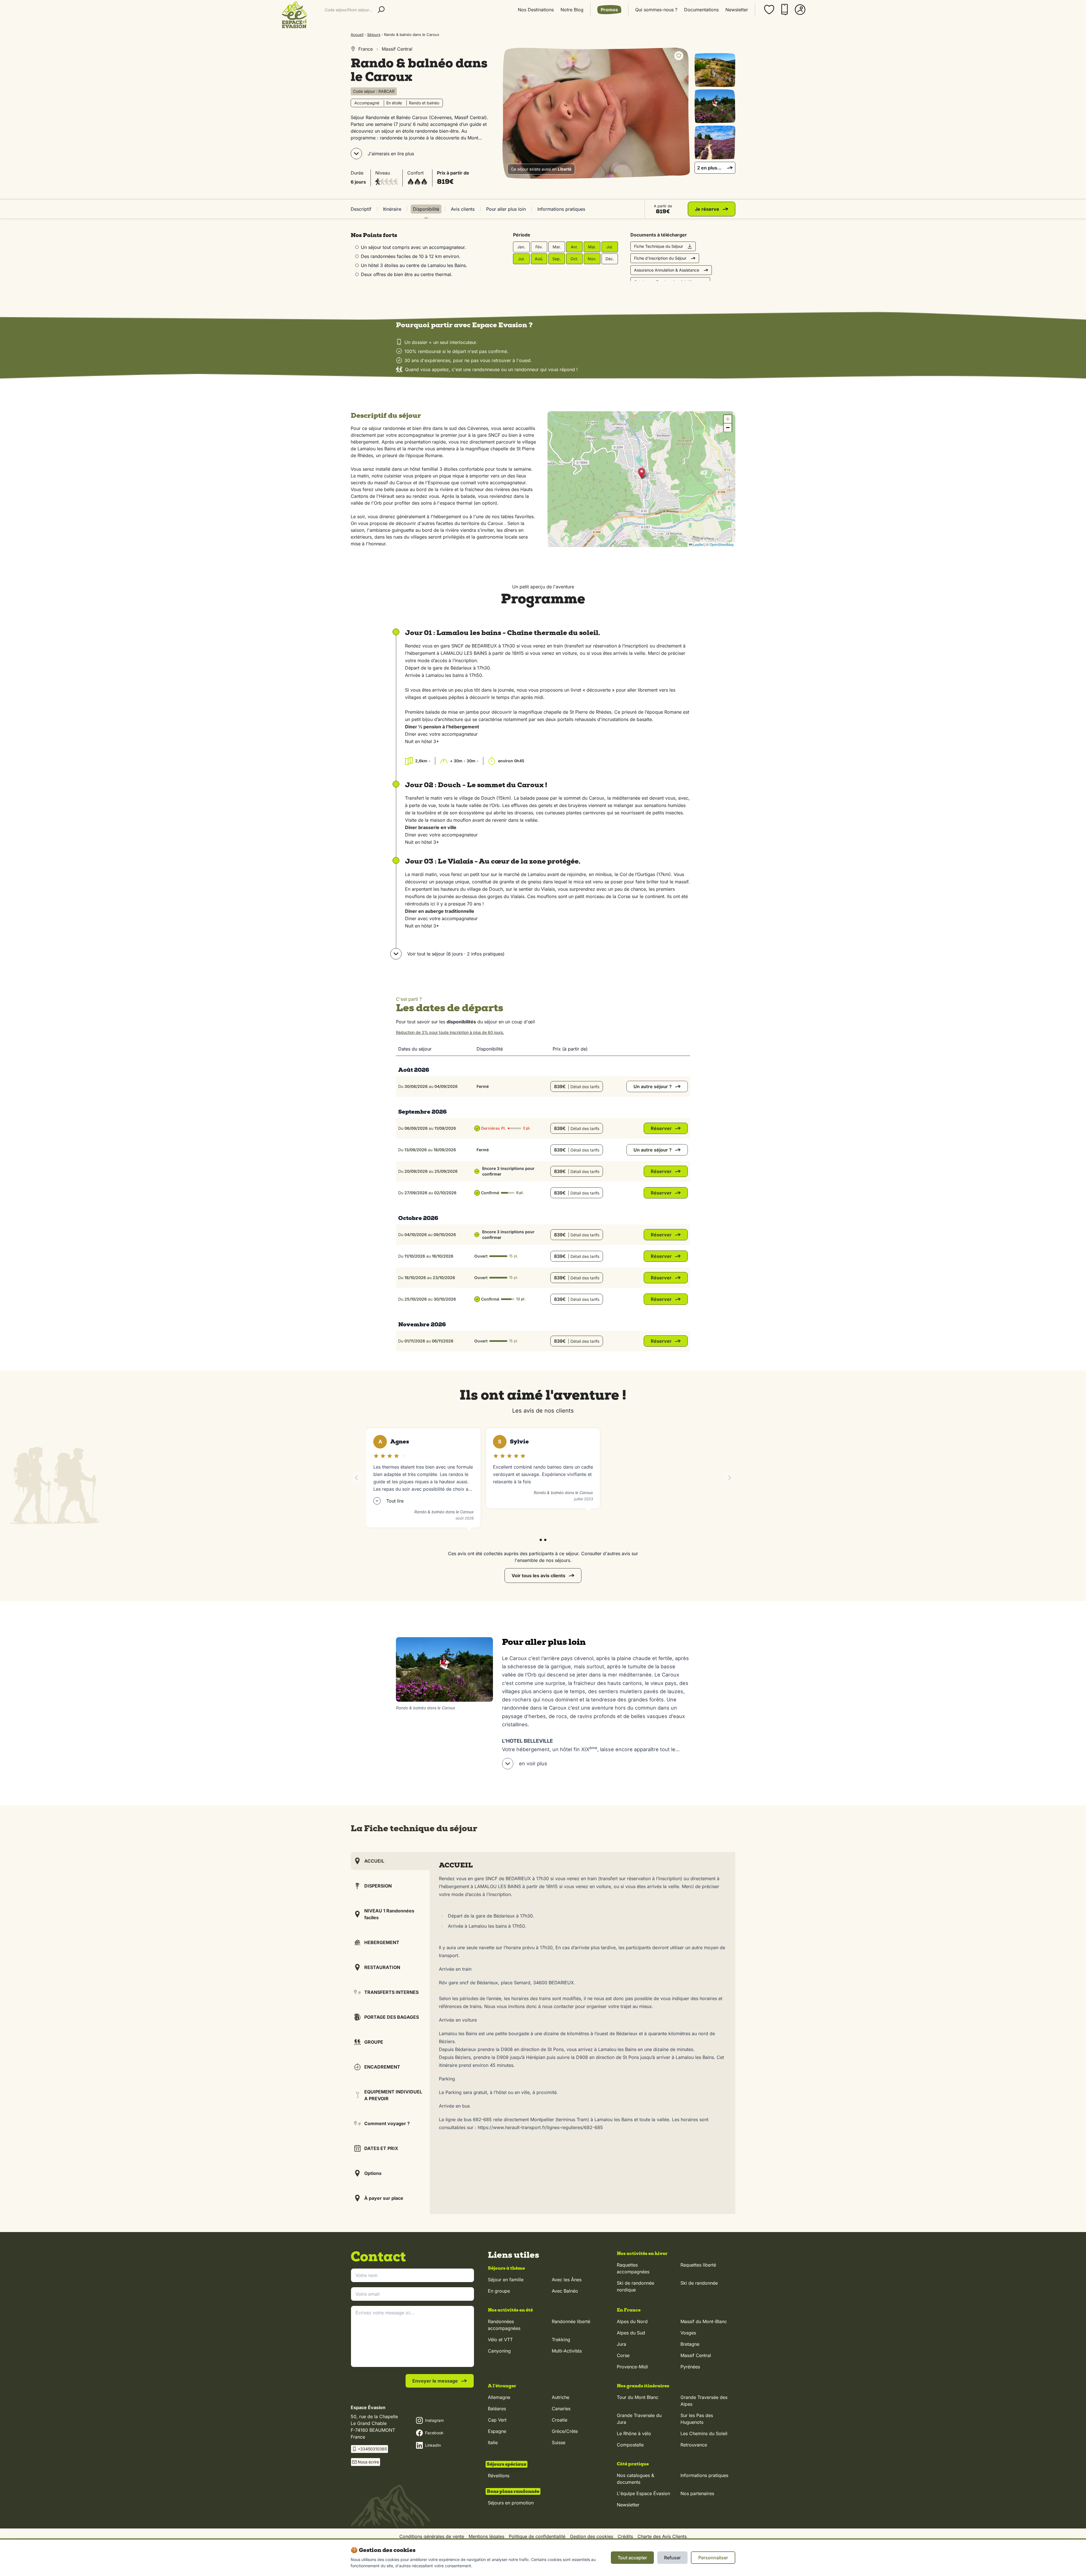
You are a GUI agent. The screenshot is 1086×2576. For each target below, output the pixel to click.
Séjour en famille (506, 2280)
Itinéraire (392, 209)
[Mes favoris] (769, 10)
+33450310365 (372, 2449)
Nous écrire (368, 2462)
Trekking (561, 2340)
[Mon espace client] (800, 10)
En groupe (499, 2291)
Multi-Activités (567, 2351)
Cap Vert (497, 2420)
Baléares (497, 2409)
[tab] (541, 1540)
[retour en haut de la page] (1067, 2536)
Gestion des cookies (592, 2536)
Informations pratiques (561, 209)
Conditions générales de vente (432, 2536)
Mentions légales (486, 2536)
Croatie (560, 2420)
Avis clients (463, 209)
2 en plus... (709, 168)
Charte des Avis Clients (662, 2536)
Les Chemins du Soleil (704, 2433)
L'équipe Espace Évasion (643, 2493)
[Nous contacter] (785, 10)
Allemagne (499, 2397)
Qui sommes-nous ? (656, 10)
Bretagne (690, 2344)
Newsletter (737, 10)
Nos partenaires (697, 2493)
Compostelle (630, 2445)
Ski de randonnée (699, 2283)
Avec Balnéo (565, 2291)
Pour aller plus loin (506, 209)
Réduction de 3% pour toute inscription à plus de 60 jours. (450, 1032)
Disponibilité (426, 209)
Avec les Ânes (567, 2280)
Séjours (374, 35)
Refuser (672, 2558)
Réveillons (499, 2476)
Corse (623, 2355)
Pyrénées (690, 2367)
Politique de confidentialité (537, 2536)
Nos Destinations (536, 10)
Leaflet (698, 544)
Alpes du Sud (631, 2333)
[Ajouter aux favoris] (679, 56)
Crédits (625, 2536)
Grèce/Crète (565, 2431)
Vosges (688, 2333)
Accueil (357, 35)
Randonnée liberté (571, 2321)
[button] (642, 473)
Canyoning (499, 2351)
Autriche (561, 2397)
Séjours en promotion (511, 2503)
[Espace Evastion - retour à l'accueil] (294, 15)
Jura (621, 2344)
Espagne (497, 2431)
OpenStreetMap (722, 544)
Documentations (701, 10)
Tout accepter (632, 2558)
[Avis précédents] (356, 1478)
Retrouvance (694, 2445)
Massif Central (696, 2355)
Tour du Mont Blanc (638, 2397)
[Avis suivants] (730, 1478)
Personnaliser (713, 2558)
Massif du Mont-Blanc (704, 2321)
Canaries (561, 2409)
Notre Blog (572, 10)
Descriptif (361, 209)
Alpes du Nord (632, 2321)
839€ (577, 1086)
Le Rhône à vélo (634, 2433)
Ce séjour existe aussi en (541, 169)
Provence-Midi (632, 2367)
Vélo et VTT (500, 2340)
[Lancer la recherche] (381, 10)
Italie (493, 2442)
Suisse (559, 2442)
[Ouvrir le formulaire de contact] (1067, 2564)
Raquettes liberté (698, 2265)
